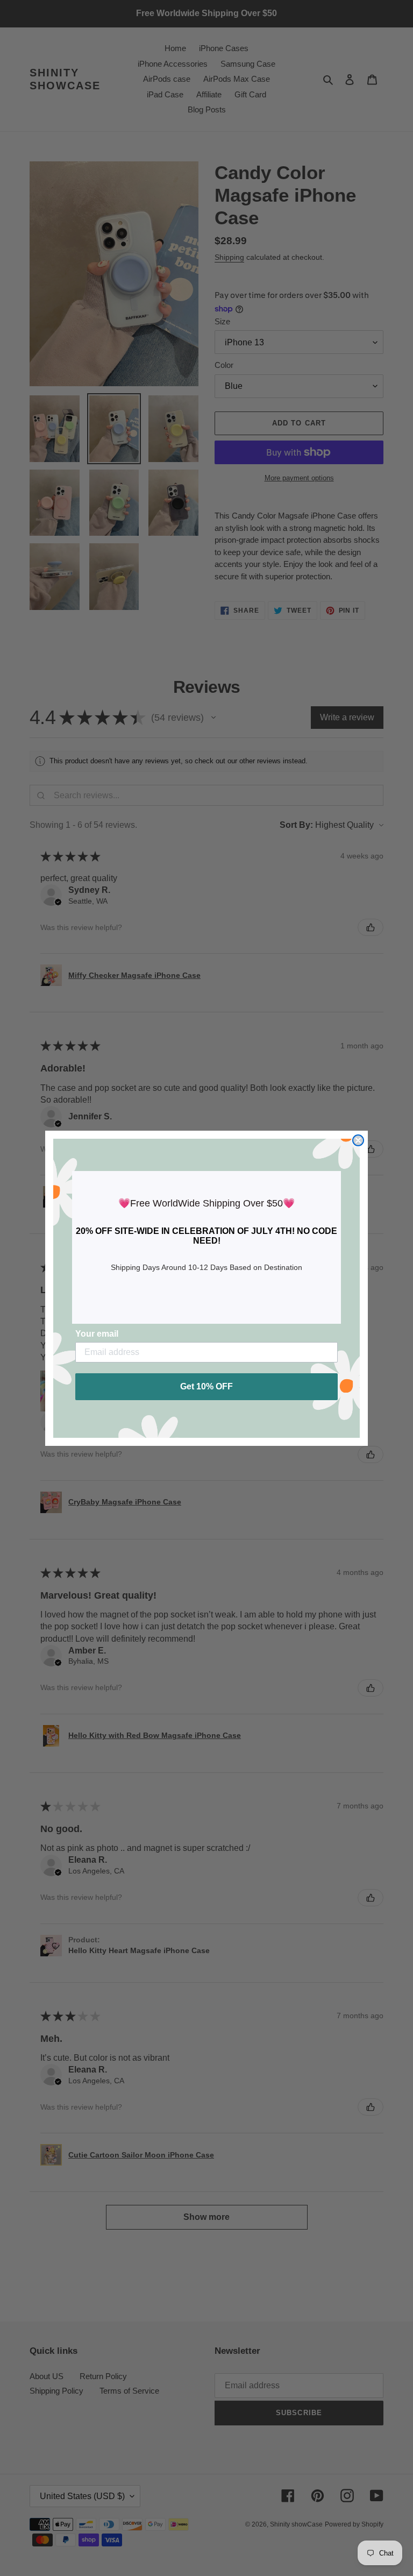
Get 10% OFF (206, 1386)
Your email (97, 1334)
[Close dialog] (358, 1140)
